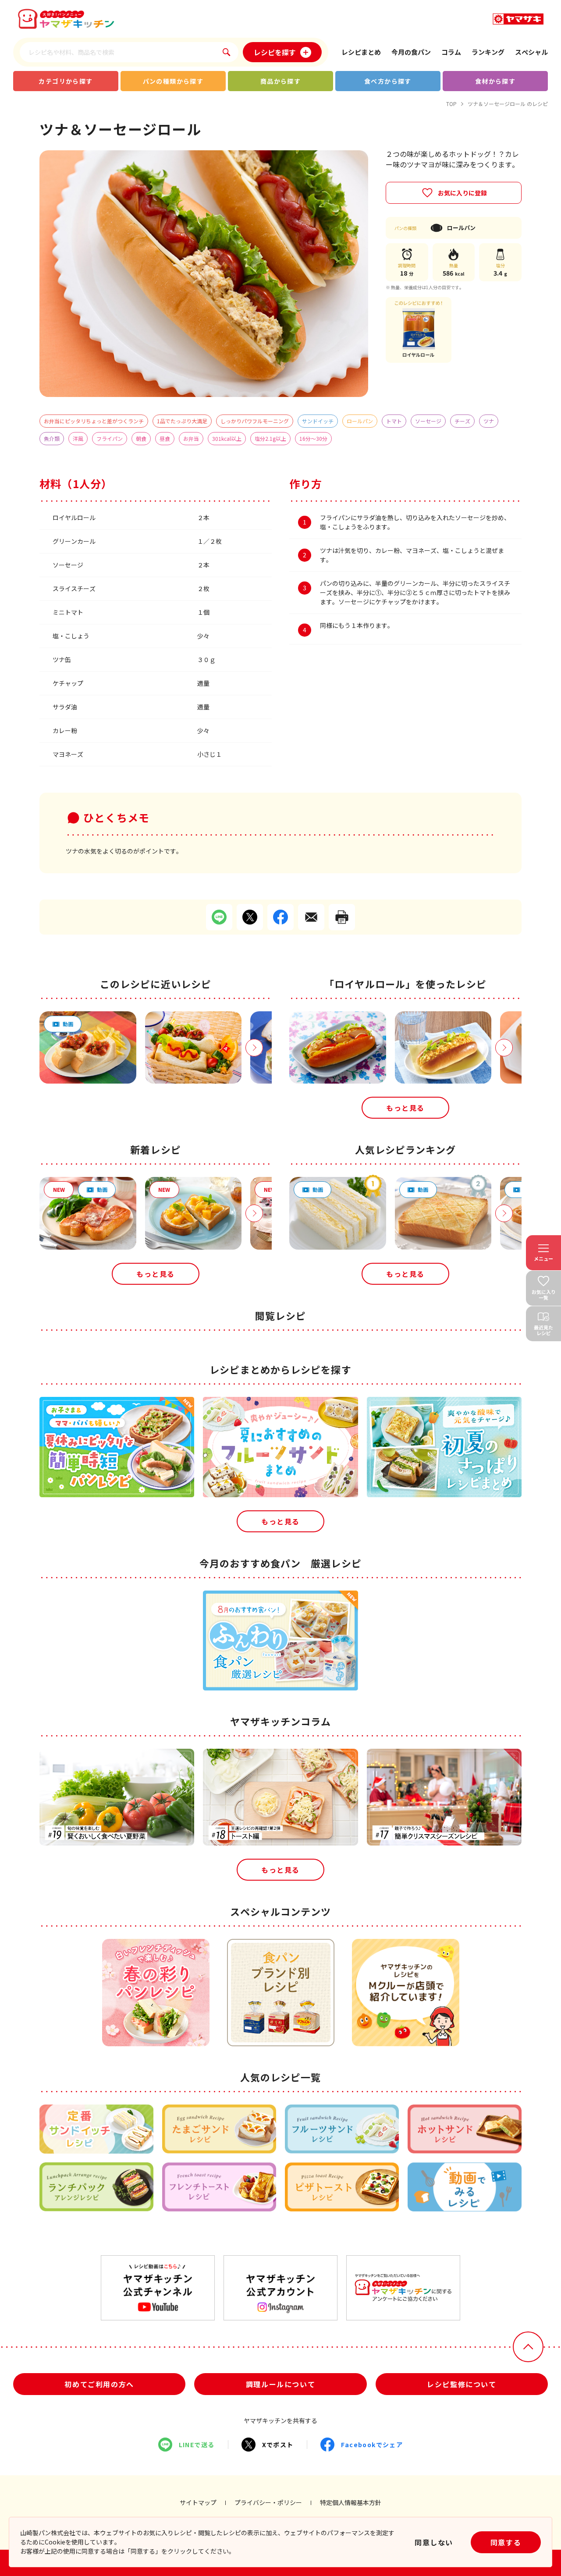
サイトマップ (198, 2502)
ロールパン (360, 421)
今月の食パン (411, 52)
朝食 (141, 438)
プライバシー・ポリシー (268, 2502)
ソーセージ (428, 421)
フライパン (110, 438)
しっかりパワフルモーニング (255, 421)
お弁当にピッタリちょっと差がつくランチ (94, 421)
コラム (451, 52)
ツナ (489, 421)
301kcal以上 (227, 438)
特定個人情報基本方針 (351, 2502)
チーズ (462, 421)
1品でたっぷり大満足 (182, 421)
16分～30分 (313, 438)
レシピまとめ (361, 52)
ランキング (488, 52)
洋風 (78, 438)
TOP (451, 104)
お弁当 (191, 438)
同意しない (434, 2542)
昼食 (165, 438)
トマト (394, 421)
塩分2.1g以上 (270, 438)
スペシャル (531, 52)
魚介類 (52, 438)
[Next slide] (254, 1048)
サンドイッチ (318, 421)
